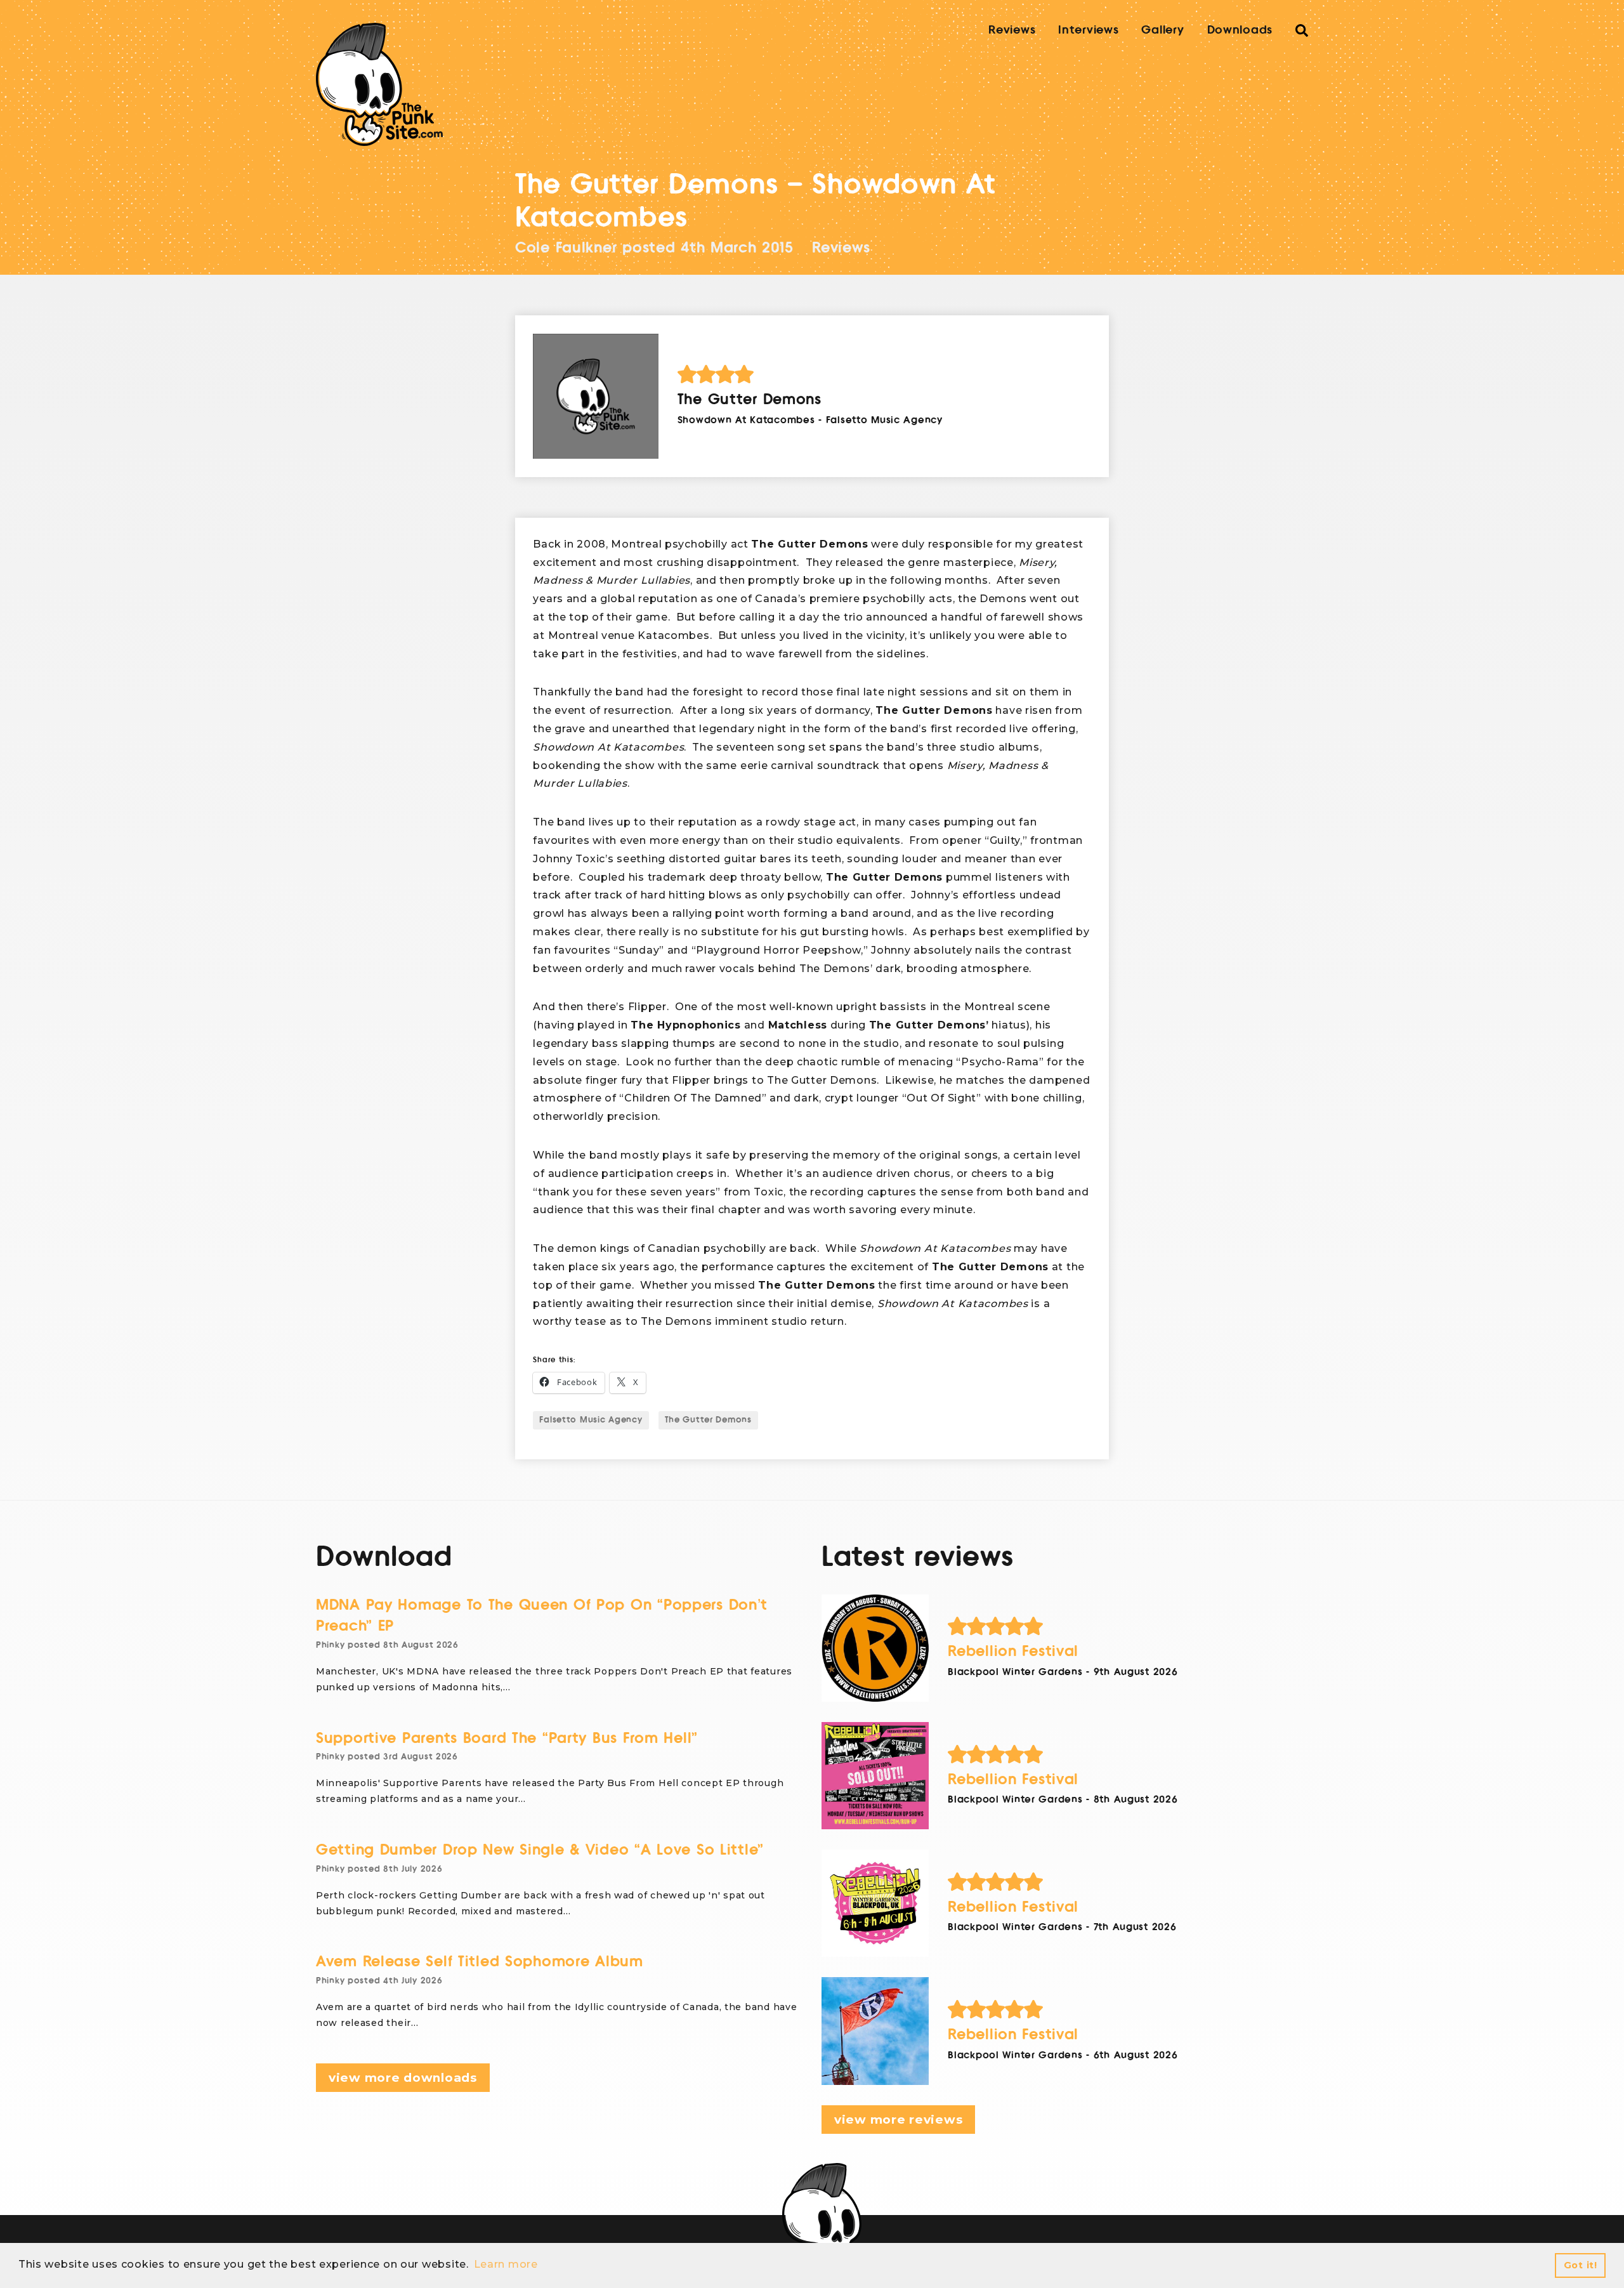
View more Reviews (898, 2120)
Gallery (1162, 30)
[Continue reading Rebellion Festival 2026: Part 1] (875, 2031)
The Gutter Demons (708, 1420)
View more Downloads (403, 2078)
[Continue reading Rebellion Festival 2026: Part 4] (875, 1648)
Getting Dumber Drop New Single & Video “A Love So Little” (540, 1850)
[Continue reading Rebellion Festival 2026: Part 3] (875, 1776)
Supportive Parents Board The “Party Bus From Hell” (507, 1738)
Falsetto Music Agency (591, 1420)
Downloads (1240, 30)
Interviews (1088, 30)
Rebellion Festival (1013, 1651)
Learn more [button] (506, 2264)
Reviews (1012, 30)
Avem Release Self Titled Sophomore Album (480, 1962)
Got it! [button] (1581, 2265)
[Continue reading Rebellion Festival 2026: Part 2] (875, 1903)
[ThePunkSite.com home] (379, 84)
